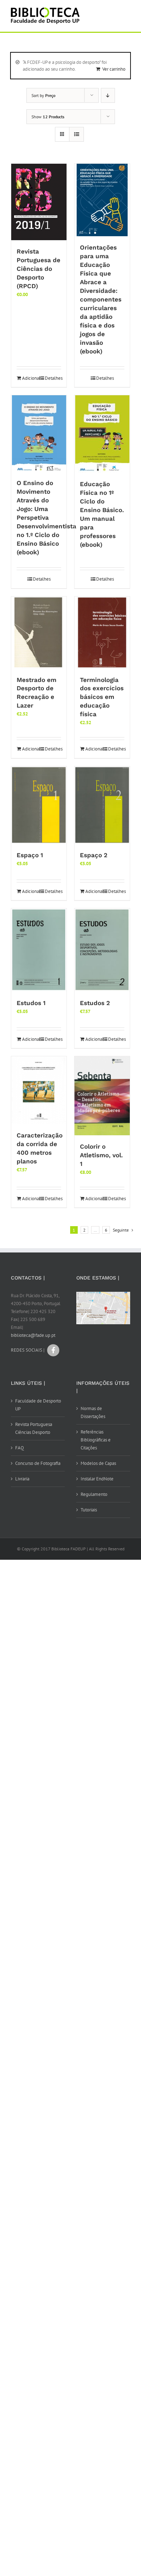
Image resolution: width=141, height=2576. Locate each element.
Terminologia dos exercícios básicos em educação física (102, 697)
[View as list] (76, 134)
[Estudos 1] (39, 950)
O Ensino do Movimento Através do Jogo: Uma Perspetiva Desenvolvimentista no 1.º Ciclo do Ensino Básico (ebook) (46, 518)
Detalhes (53, 378)
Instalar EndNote (97, 1479)
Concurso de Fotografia (38, 1463)
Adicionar (30, 378)
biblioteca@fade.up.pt (33, 1335)
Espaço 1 (30, 855)
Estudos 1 (31, 1003)
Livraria (22, 1479)
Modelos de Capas (98, 1463)
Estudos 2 (95, 1003)
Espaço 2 (94, 855)
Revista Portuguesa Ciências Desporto (34, 1428)
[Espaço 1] (39, 805)
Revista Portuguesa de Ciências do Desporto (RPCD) (39, 269)
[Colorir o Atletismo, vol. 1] (102, 1096)
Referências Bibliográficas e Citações (96, 1440)
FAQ (20, 1448)
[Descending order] (108, 95)
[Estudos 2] (102, 950)
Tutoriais (89, 1510)
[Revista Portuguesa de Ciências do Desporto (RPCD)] (39, 202)
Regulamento (94, 1494)
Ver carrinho (114, 69)
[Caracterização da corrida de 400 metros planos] (39, 1090)
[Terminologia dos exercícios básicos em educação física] (102, 633)
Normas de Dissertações (93, 1412)
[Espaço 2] (102, 805)
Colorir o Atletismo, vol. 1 (101, 1155)
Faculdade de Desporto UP (38, 1405)
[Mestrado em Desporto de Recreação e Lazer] (39, 633)
